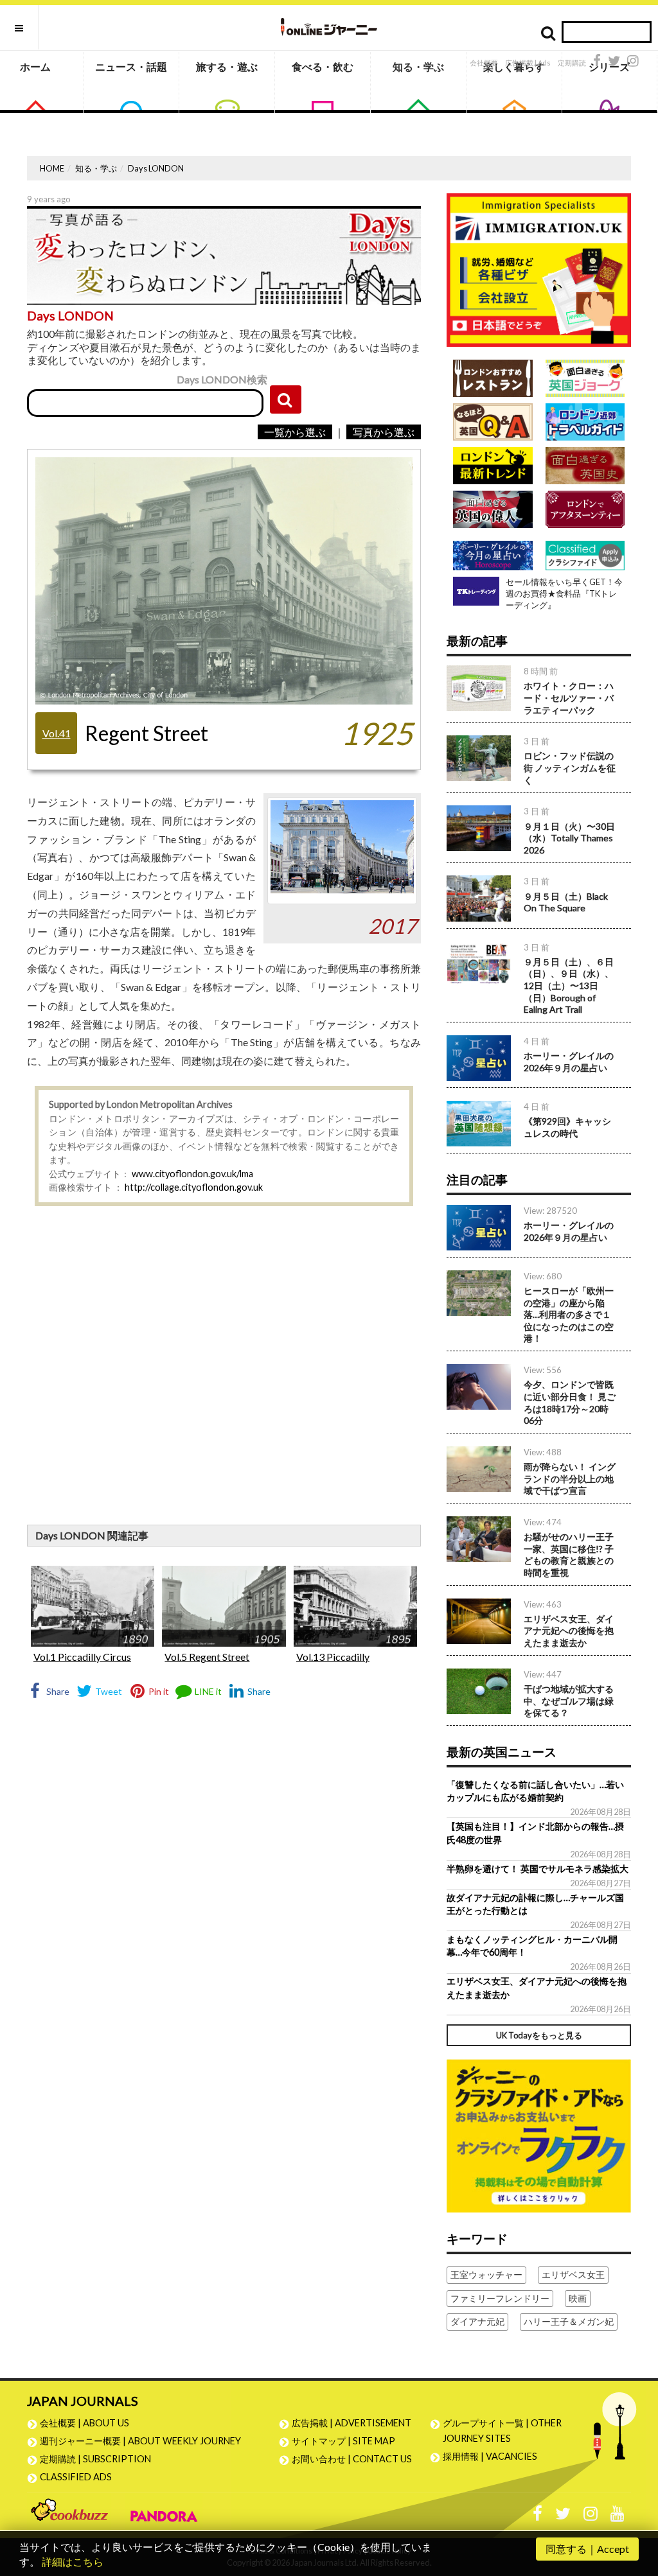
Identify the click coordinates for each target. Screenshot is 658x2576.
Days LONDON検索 (222, 379)
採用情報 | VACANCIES (490, 2456)
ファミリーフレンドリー (500, 2298)
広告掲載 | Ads (528, 63)
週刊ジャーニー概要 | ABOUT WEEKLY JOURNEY (140, 2441)
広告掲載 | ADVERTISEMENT (351, 2423)
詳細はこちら (73, 2562)
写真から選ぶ (384, 432)
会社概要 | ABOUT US (84, 2423)
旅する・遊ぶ (227, 66)
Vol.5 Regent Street (207, 1657)
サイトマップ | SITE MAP (343, 2441)
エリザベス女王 (573, 2274)
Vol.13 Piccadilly (333, 1657)
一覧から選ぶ (295, 432)
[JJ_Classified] (539, 2134)
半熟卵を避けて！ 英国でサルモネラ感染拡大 (538, 1869)
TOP (636, 2505)
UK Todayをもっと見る (539, 2035)
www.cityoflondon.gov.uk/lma (192, 1174)
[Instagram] (633, 61)
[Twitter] (614, 61)
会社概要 (484, 63)
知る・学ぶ (418, 66)
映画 (578, 2298)
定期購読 (572, 63)
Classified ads (76, 2477)
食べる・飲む (323, 66)
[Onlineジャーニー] (329, 27)
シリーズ (609, 66)
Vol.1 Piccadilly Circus (82, 1657)
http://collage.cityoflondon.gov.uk (194, 1187)
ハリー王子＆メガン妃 (569, 2321)
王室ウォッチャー (486, 2274)
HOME (52, 168)
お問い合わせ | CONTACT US (352, 2459)
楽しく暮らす (514, 66)
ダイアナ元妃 (477, 2321)
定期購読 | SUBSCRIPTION (100, 2459)
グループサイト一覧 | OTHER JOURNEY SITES (502, 2431)
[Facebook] (597, 61)
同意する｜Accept (587, 2549)
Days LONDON (156, 168)
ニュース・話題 (131, 66)
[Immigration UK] (539, 269)
